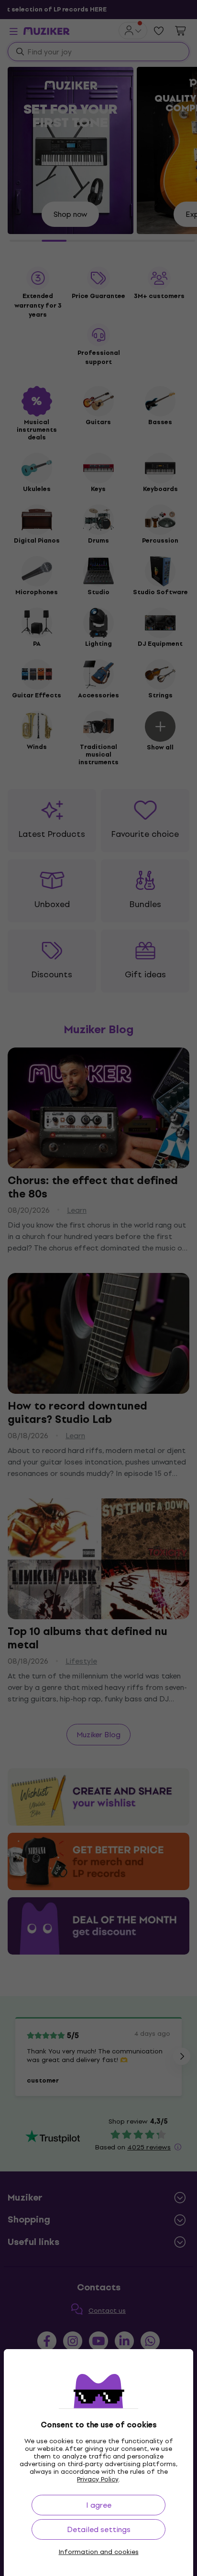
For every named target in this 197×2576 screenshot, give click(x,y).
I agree (99, 2505)
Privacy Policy (98, 2479)
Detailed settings (99, 2529)
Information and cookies (99, 2552)
